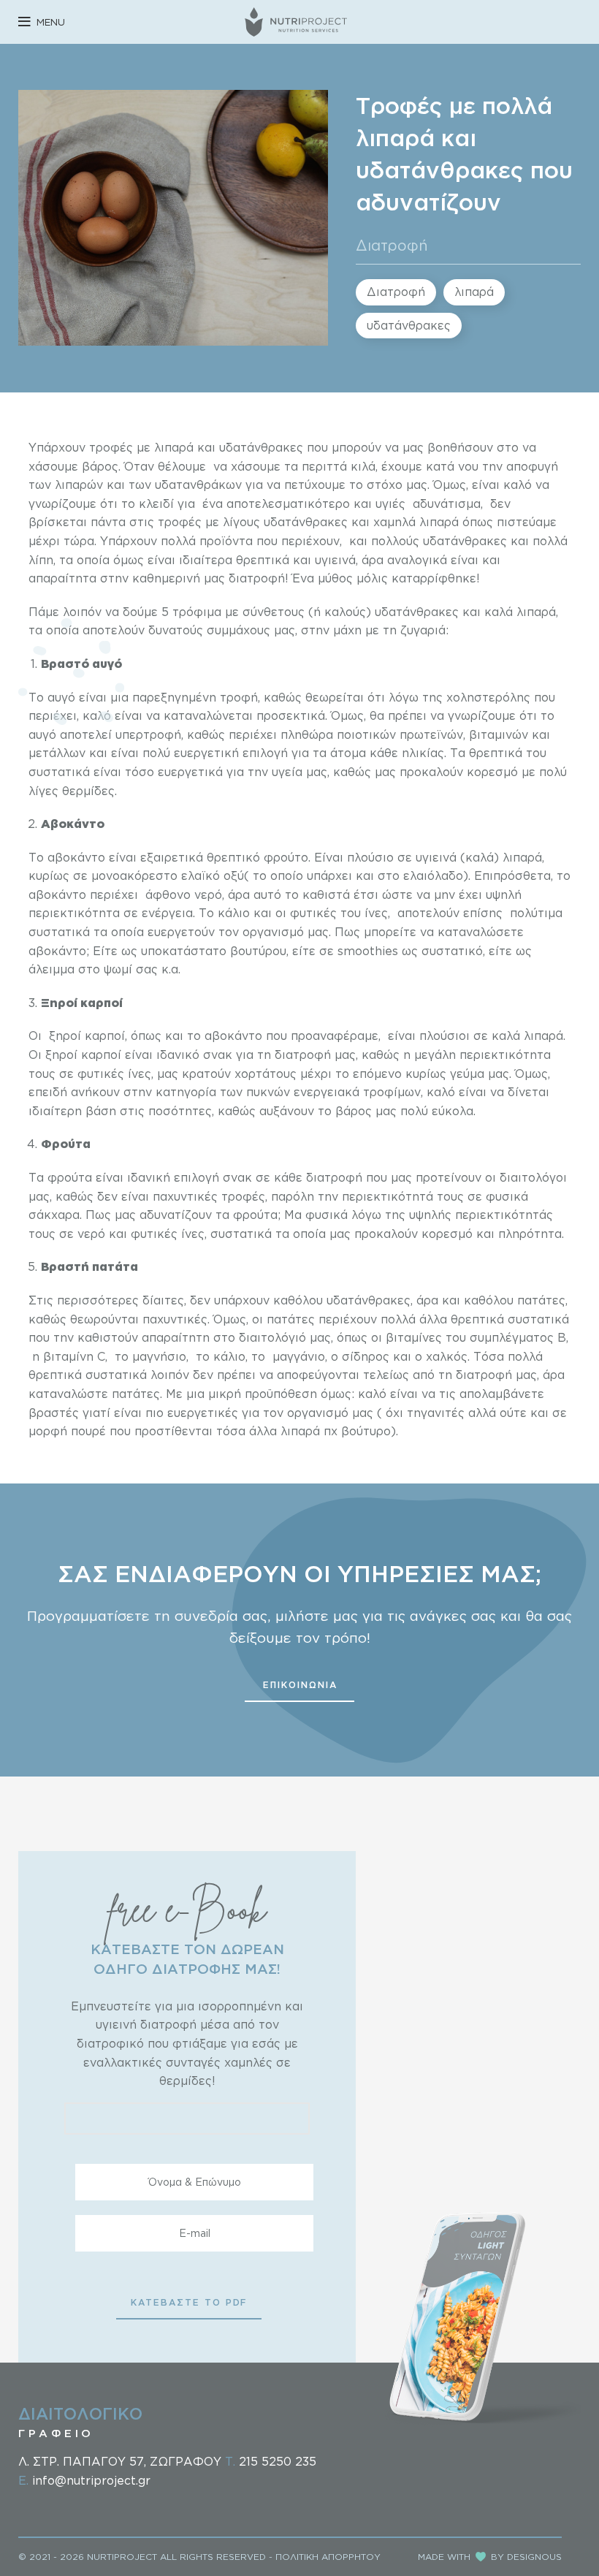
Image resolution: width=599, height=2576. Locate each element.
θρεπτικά (263, 560)
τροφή (239, 697)
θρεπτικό (233, 857)
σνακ (218, 1055)
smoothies (368, 951)
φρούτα (70, 1177)
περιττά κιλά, (340, 466)
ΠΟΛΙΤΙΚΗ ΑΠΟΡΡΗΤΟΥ (328, 2557)
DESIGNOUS (534, 2557)
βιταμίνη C (74, 1356)
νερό (208, 894)
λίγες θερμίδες (72, 791)
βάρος (100, 466)
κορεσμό (447, 1234)
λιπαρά (474, 292)
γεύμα (467, 1074)
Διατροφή (392, 245)
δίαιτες (163, 1300)
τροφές (111, 447)
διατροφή (257, 578)
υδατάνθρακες (409, 325)
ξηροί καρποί (87, 1036)
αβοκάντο (78, 857)
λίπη (41, 560)
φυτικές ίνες (114, 1074)
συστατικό (452, 951)
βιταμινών (499, 734)
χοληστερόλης (488, 697)
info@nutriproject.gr (91, 2480)
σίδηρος (364, 1356)
